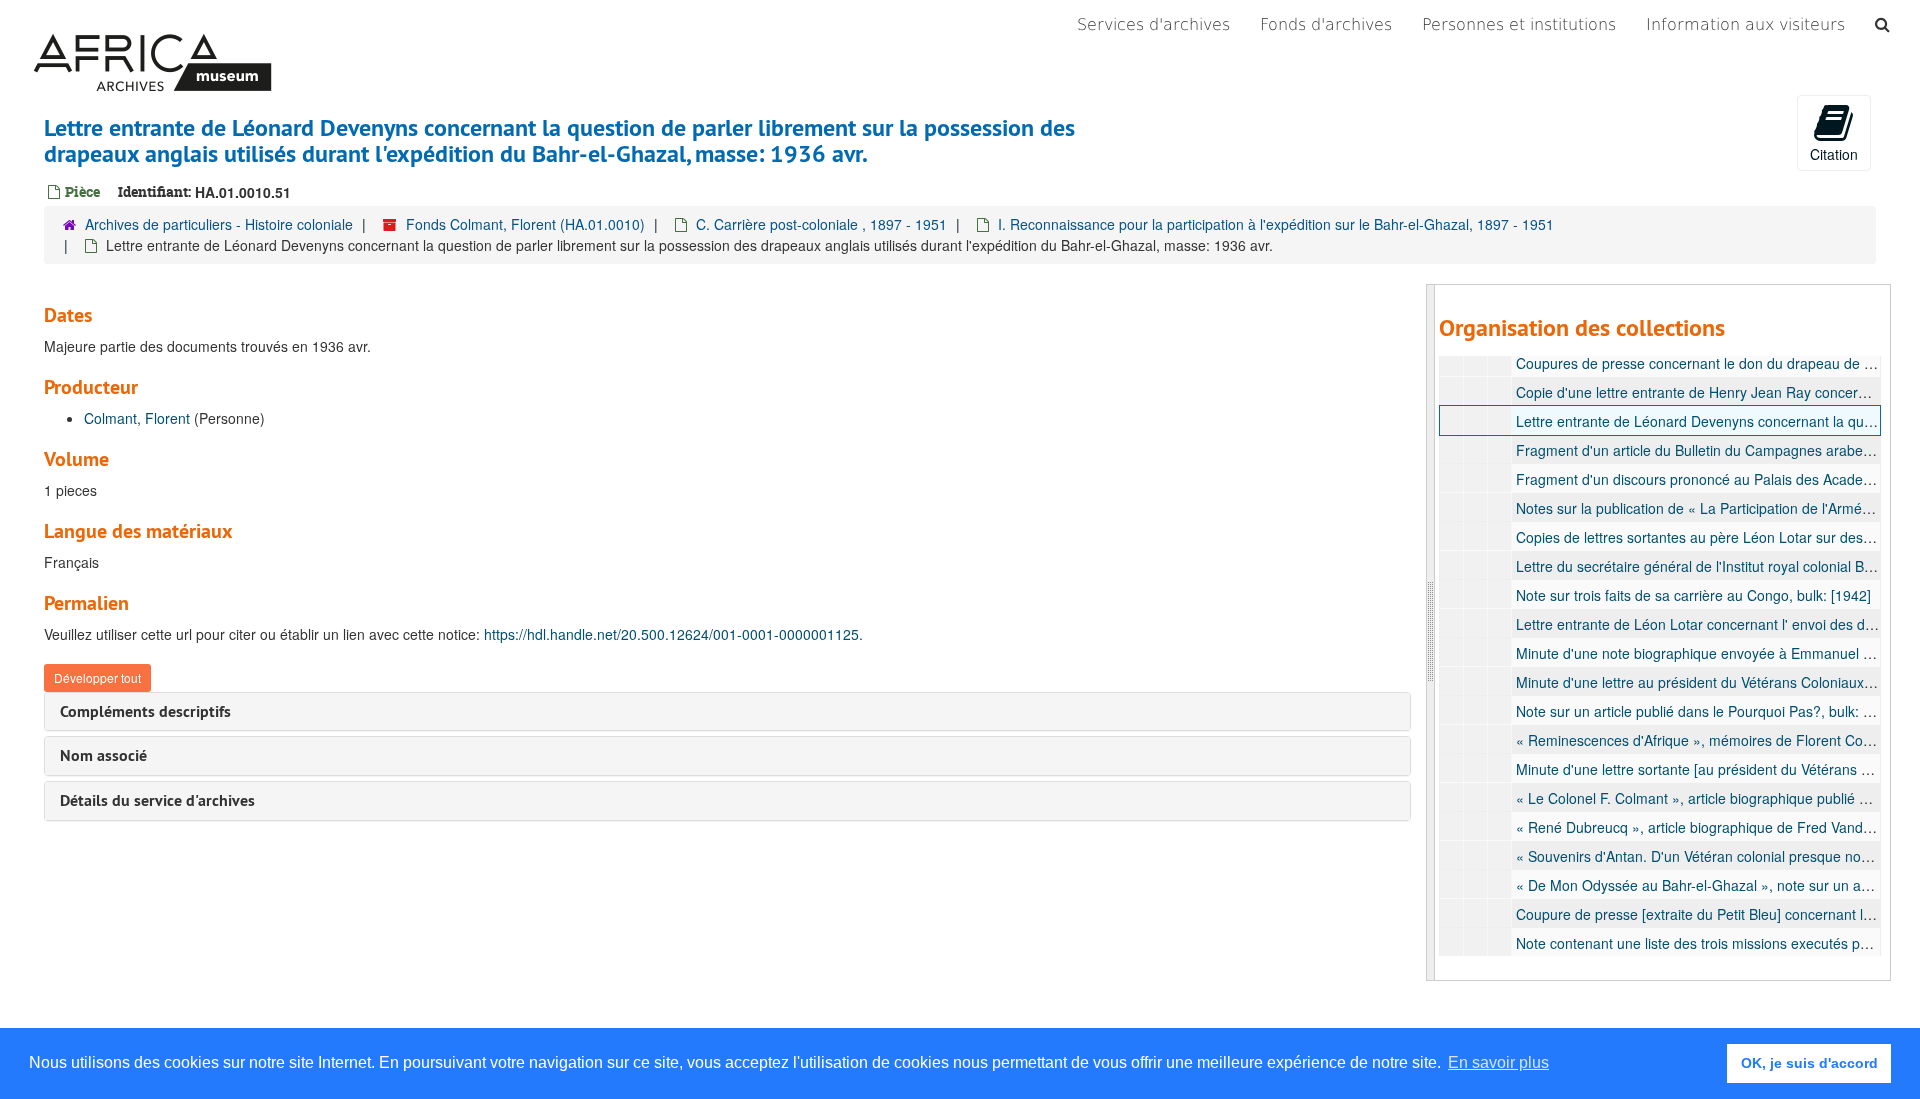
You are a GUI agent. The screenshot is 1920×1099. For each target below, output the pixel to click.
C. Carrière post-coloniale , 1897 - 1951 (821, 224)
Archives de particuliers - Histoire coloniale (219, 224)
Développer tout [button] (97, 677)
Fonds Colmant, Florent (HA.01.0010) (525, 224)
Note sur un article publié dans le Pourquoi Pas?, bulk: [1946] (1709, 711)
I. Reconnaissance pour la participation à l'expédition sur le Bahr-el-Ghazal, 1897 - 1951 (1276, 224)
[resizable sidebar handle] (1431, 632)
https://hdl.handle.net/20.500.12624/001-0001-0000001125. (673, 634)
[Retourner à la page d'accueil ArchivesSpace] (152, 25)
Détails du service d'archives (157, 800)
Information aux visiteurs (1745, 24)
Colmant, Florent (137, 418)
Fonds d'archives (1326, 24)
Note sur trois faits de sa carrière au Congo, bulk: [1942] (1693, 595)
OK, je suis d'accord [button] (1809, 1063)
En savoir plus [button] (1498, 1062)
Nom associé (103, 755)
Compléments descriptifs (145, 711)
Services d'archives (1153, 24)
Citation (1834, 154)
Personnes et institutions (1519, 24)
